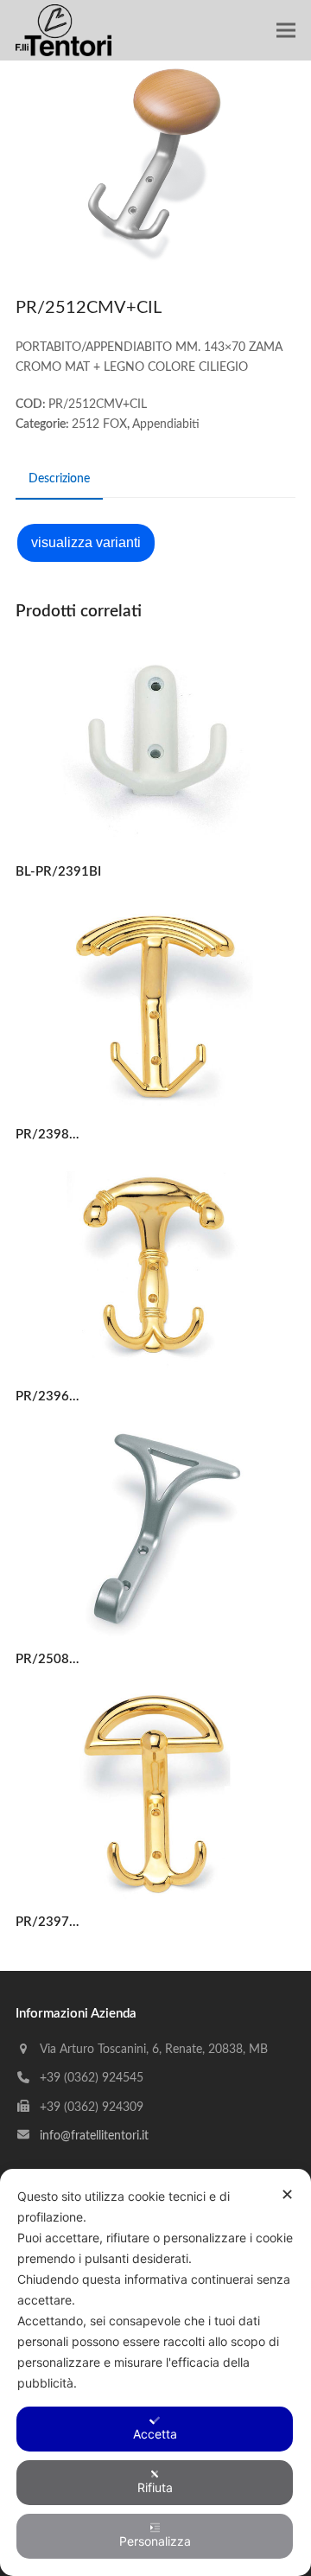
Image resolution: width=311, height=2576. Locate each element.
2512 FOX (99, 424)
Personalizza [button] (155, 2541)
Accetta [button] (155, 2434)
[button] (286, 31)
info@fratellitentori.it (94, 2136)
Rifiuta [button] (155, 2487)
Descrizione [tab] (59, 479)
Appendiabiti (166, 424)
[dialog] (155, 2372)
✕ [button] (287, 2194)
